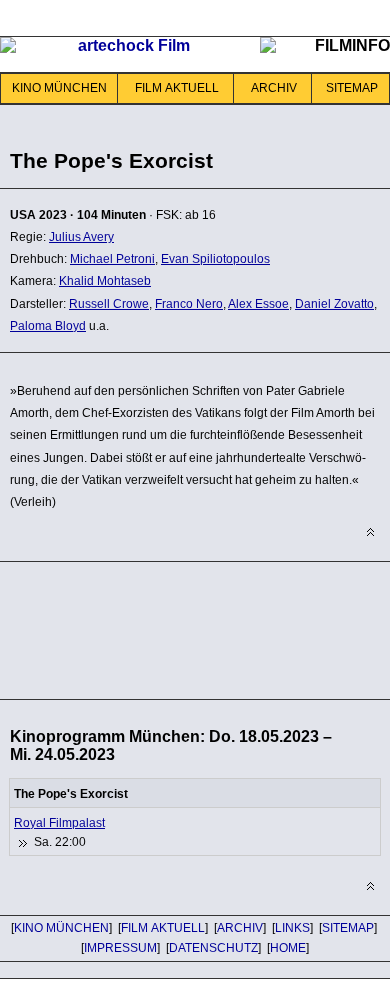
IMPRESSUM (120, 948)
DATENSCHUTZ (213, 948)
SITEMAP (352, 88)
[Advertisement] (160, 627)
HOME (288, 948)
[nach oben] (370, 532)
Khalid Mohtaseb (105, 281)
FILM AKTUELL (177, 88)
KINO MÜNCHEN (59, 88)
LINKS (292, 928)
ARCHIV (274, 88)
